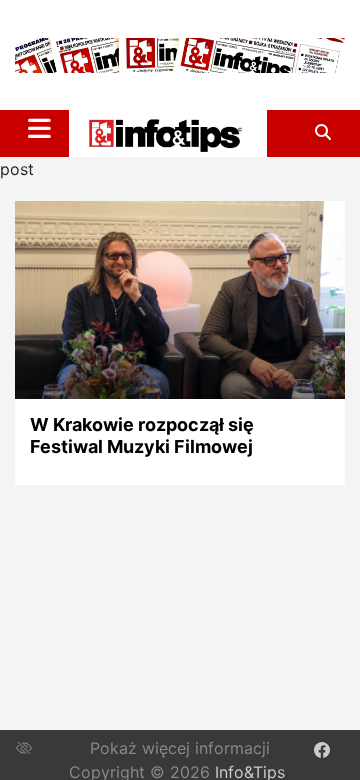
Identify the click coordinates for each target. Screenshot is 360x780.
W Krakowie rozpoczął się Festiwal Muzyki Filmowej (142, 435)
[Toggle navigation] (39, 128)
